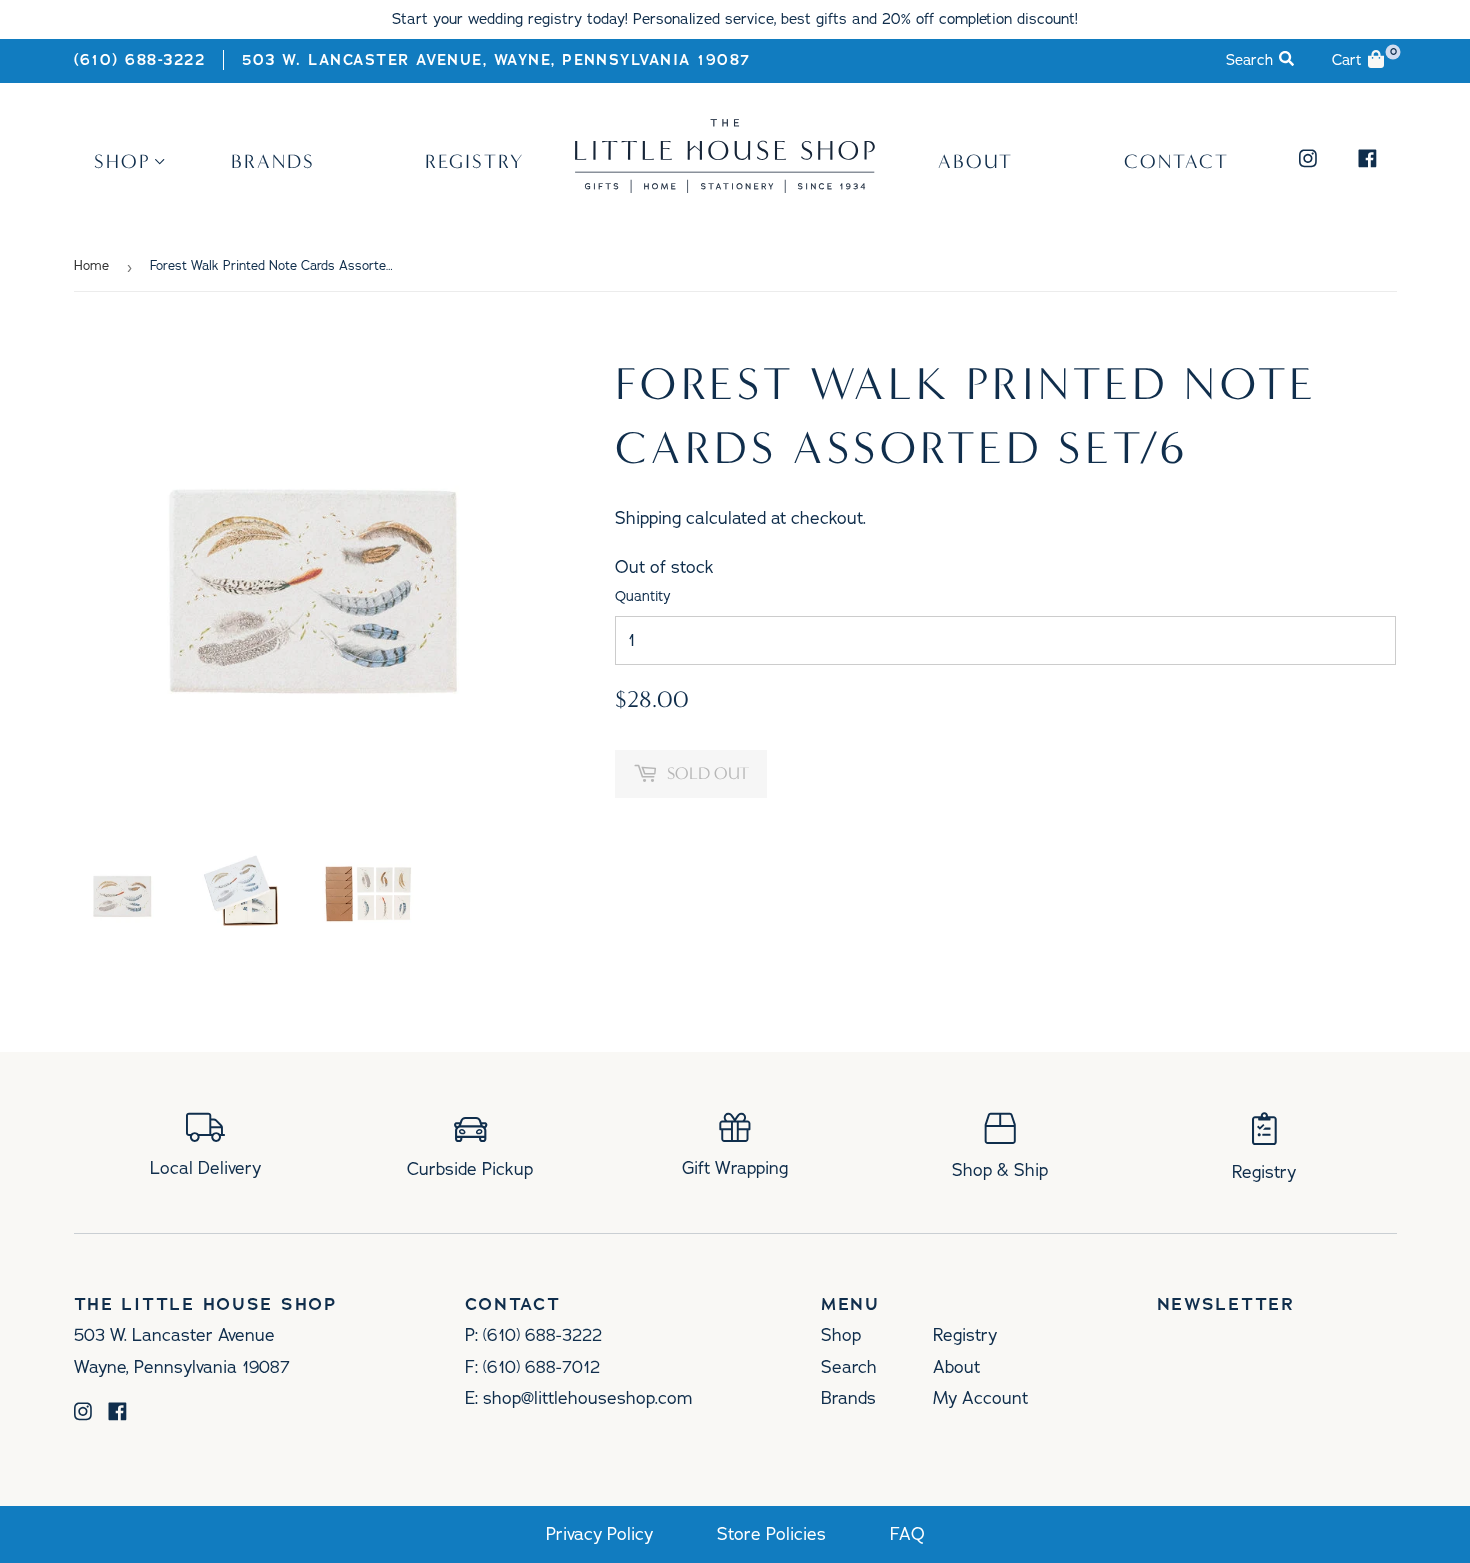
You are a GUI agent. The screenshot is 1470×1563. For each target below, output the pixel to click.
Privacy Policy (599, 1534)
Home (91, 266)
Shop (122, 161)
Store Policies (771, 1534)
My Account (980, 1398)
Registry (474, 161)
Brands (273, 161)
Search (849, 1367)
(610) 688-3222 (140, 60)
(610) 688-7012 (541, 1367)
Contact (1176, 161)
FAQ (907, 1534)
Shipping (648, 518)
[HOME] (725, 186)
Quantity (643, 596)
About (975, 161)
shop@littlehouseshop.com (587, 1398)
